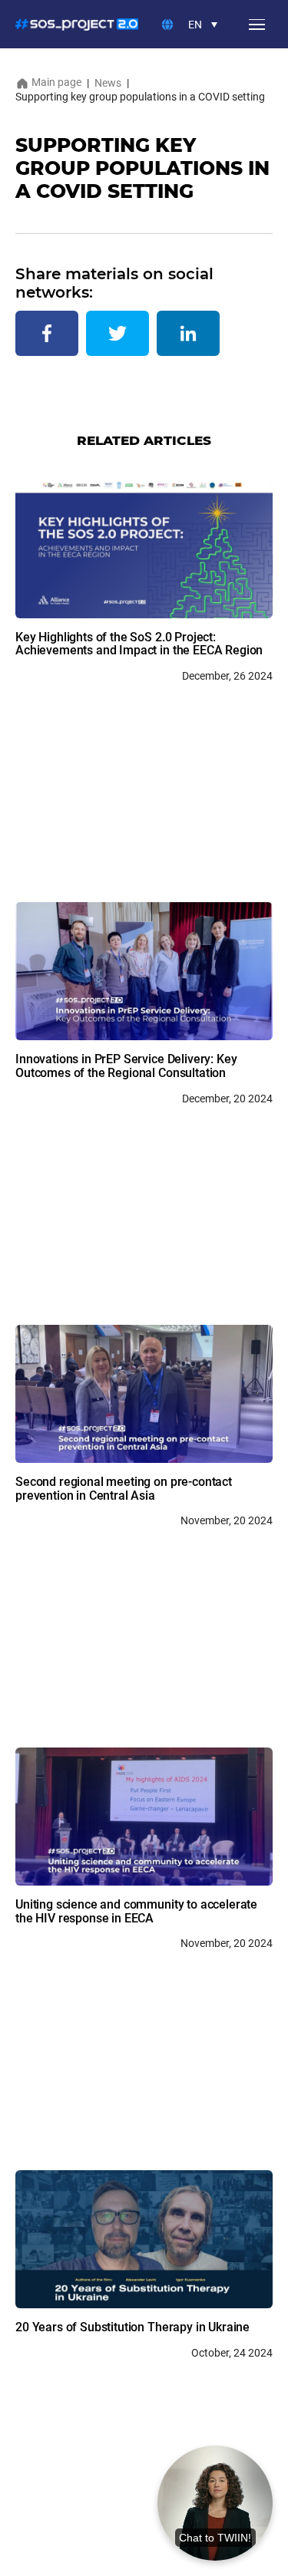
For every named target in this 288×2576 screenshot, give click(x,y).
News (108, 83)
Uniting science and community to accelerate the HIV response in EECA (136, 1911)
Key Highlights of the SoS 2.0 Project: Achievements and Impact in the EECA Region (139, 644)
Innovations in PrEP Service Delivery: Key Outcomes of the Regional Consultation (126, 1066)
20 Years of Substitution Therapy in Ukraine (132, 2327)
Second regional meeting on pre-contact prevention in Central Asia (124, 1489)
